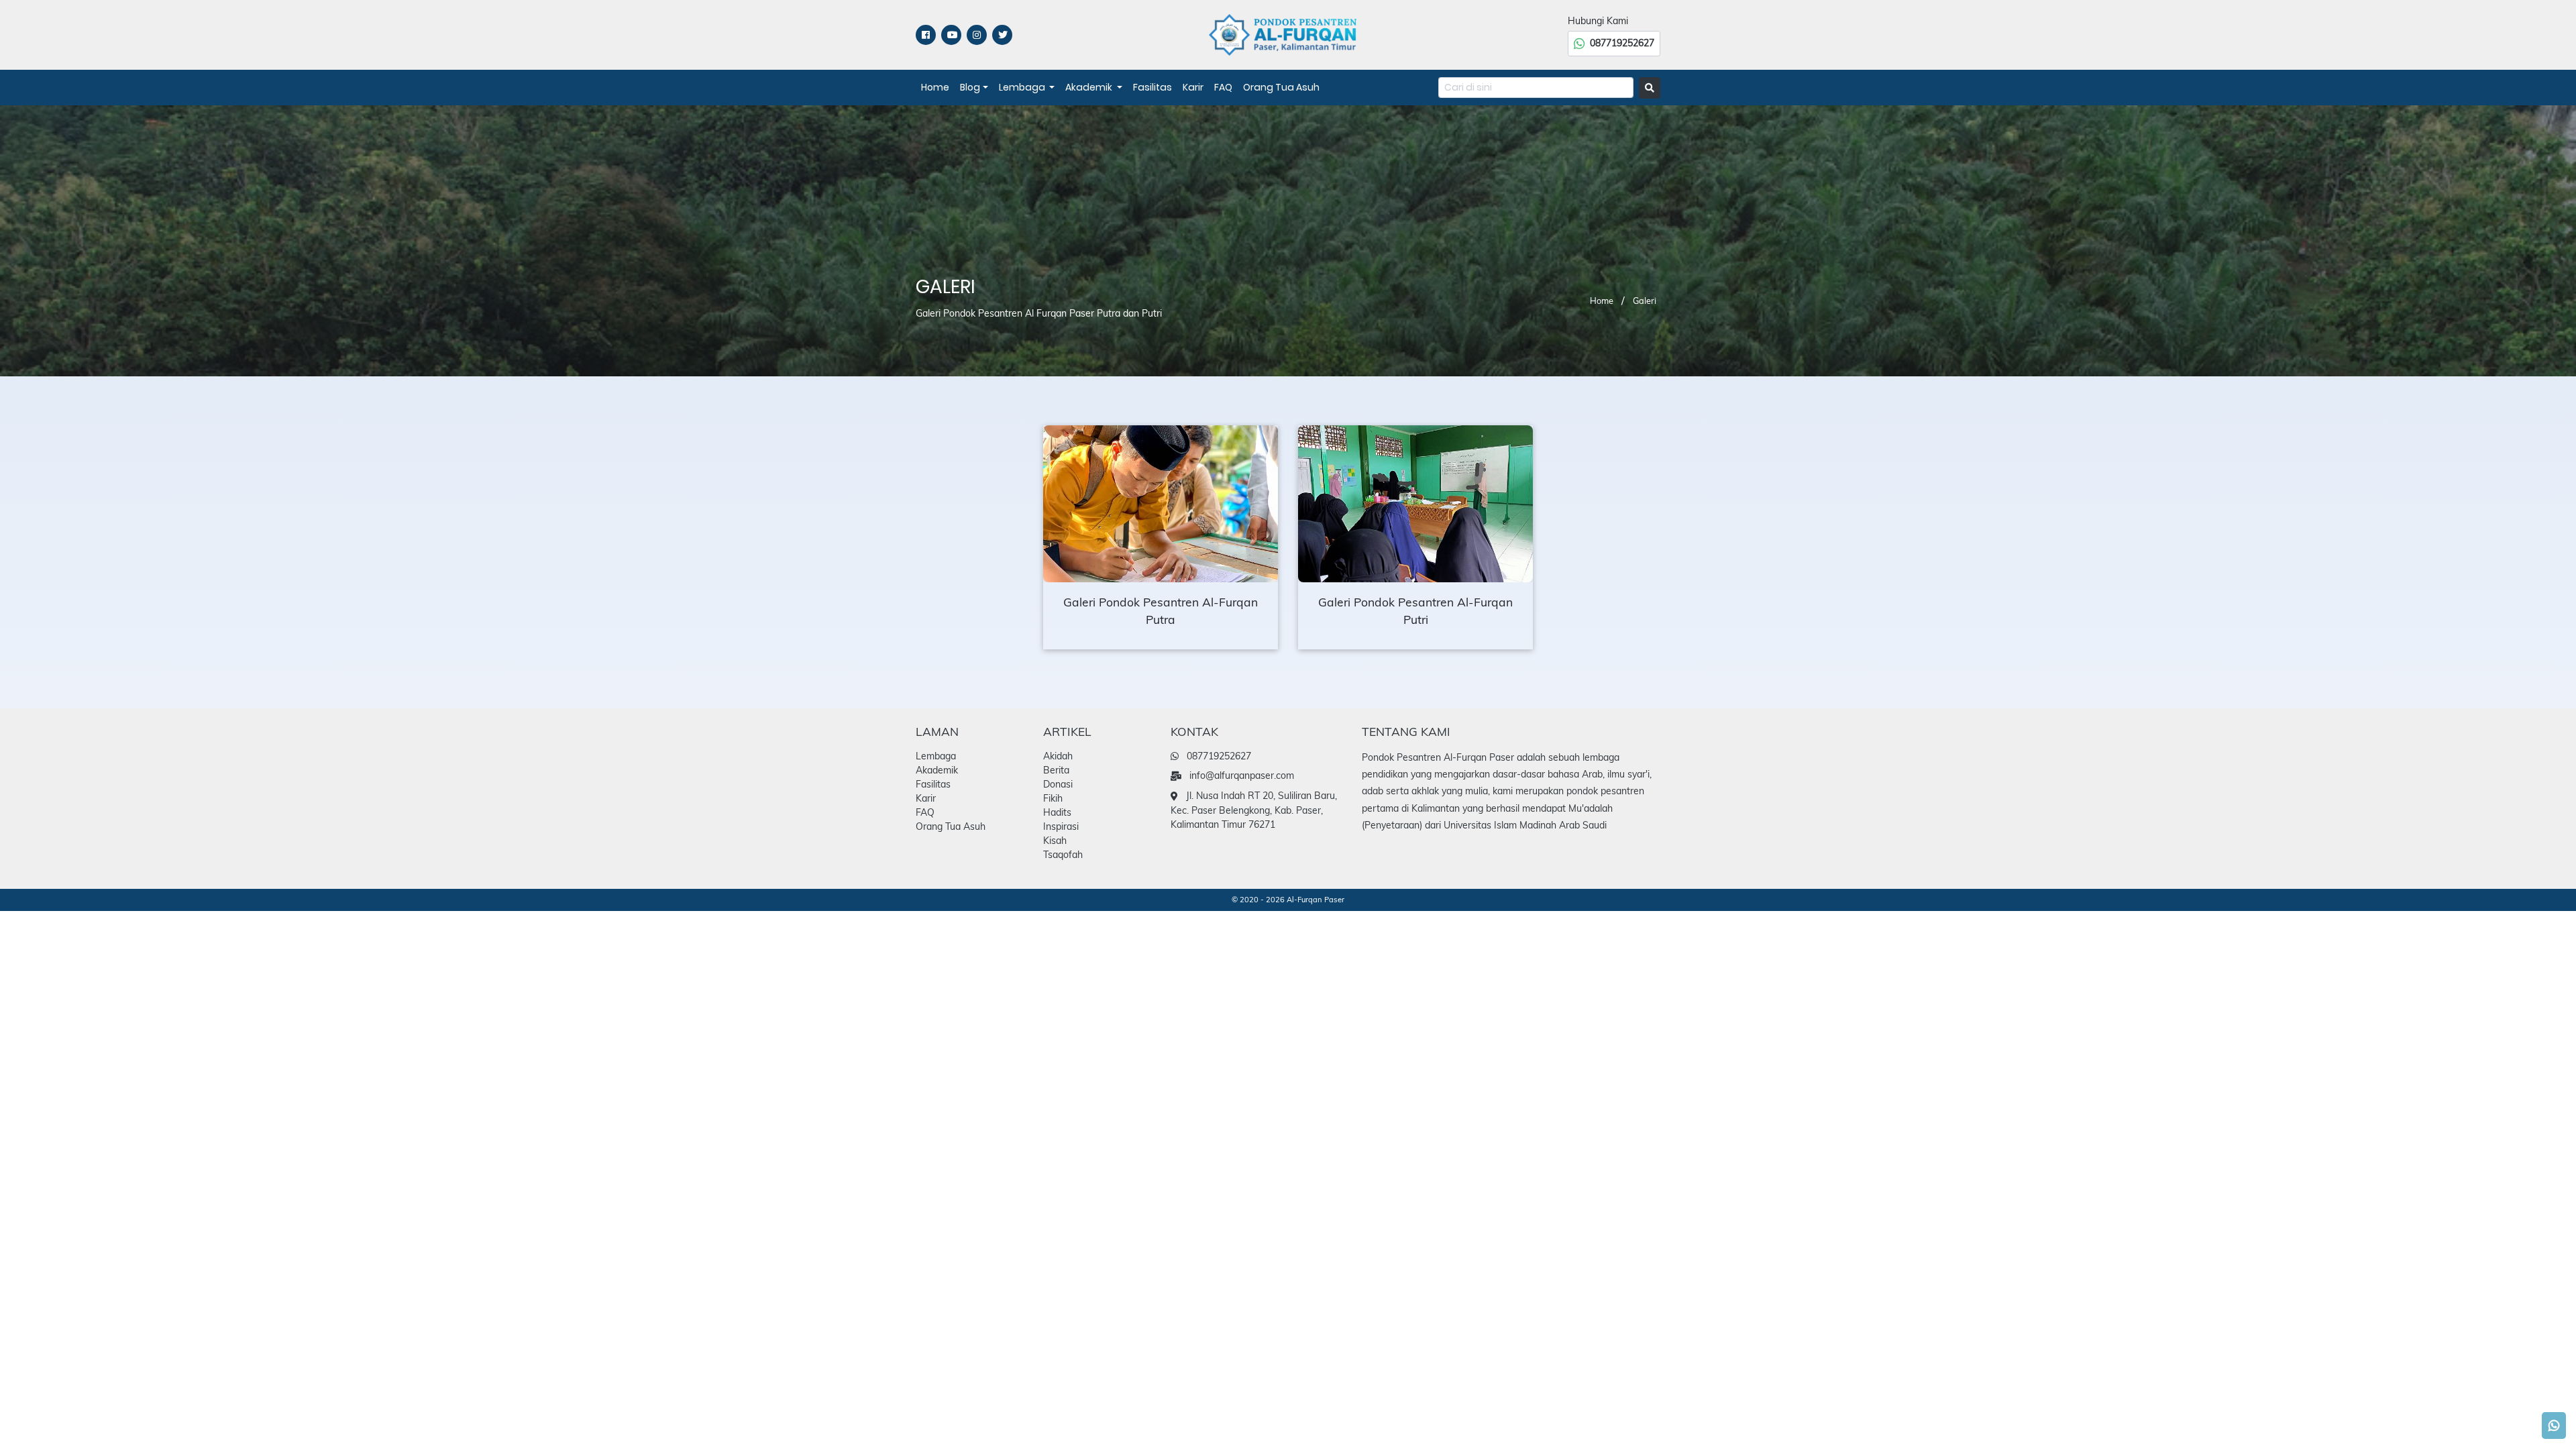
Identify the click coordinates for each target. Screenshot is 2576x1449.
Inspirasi (1061, 826)
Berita (1056, 770)
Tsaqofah (1063, 855)
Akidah (1058, 756)
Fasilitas (1152, 87)
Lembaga (1023, 87)
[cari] (1650, 88)
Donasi (1058, 784)
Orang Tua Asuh (1281, 87)
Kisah (1055, 841)
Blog (970, 87)
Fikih (1053, 798)
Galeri (1645, 301)
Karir (1193, 87)
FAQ (1223, 87)
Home (935, 87)
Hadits (1057, 812)
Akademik (1090, 87)
